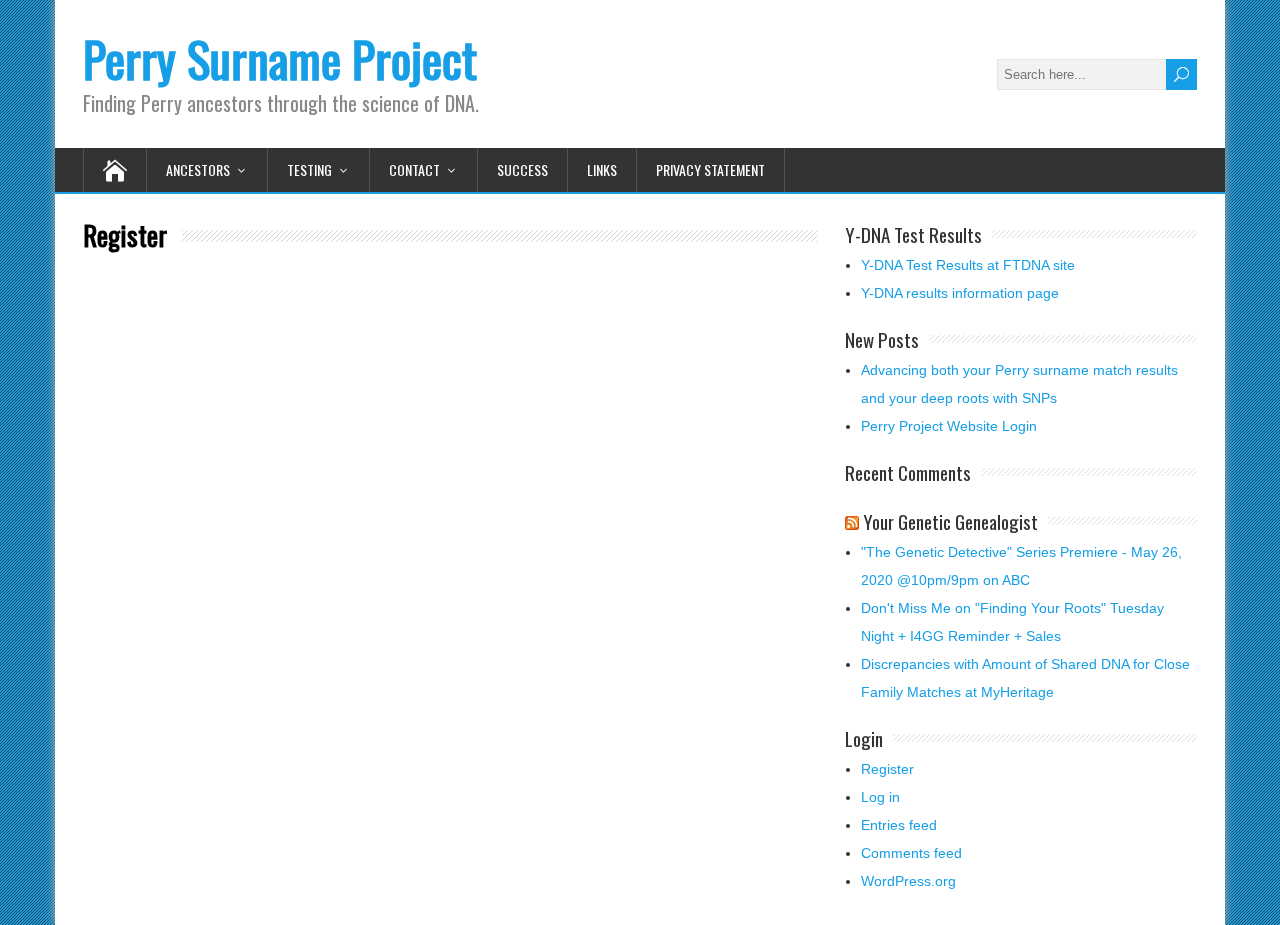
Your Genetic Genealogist (950, 521)
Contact (414, 169)
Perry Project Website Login (949, 426)
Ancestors (198, 169)
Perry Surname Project (280, 58)
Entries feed (899, 825)
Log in (880, 797)
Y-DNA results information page (960, 293)
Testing (309, 169)
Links (602, 169)
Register (887, 769)
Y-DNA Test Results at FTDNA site (968, 265)
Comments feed (911, 853)
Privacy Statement (710, 169)
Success (522, 169)
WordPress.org (908, 881)
